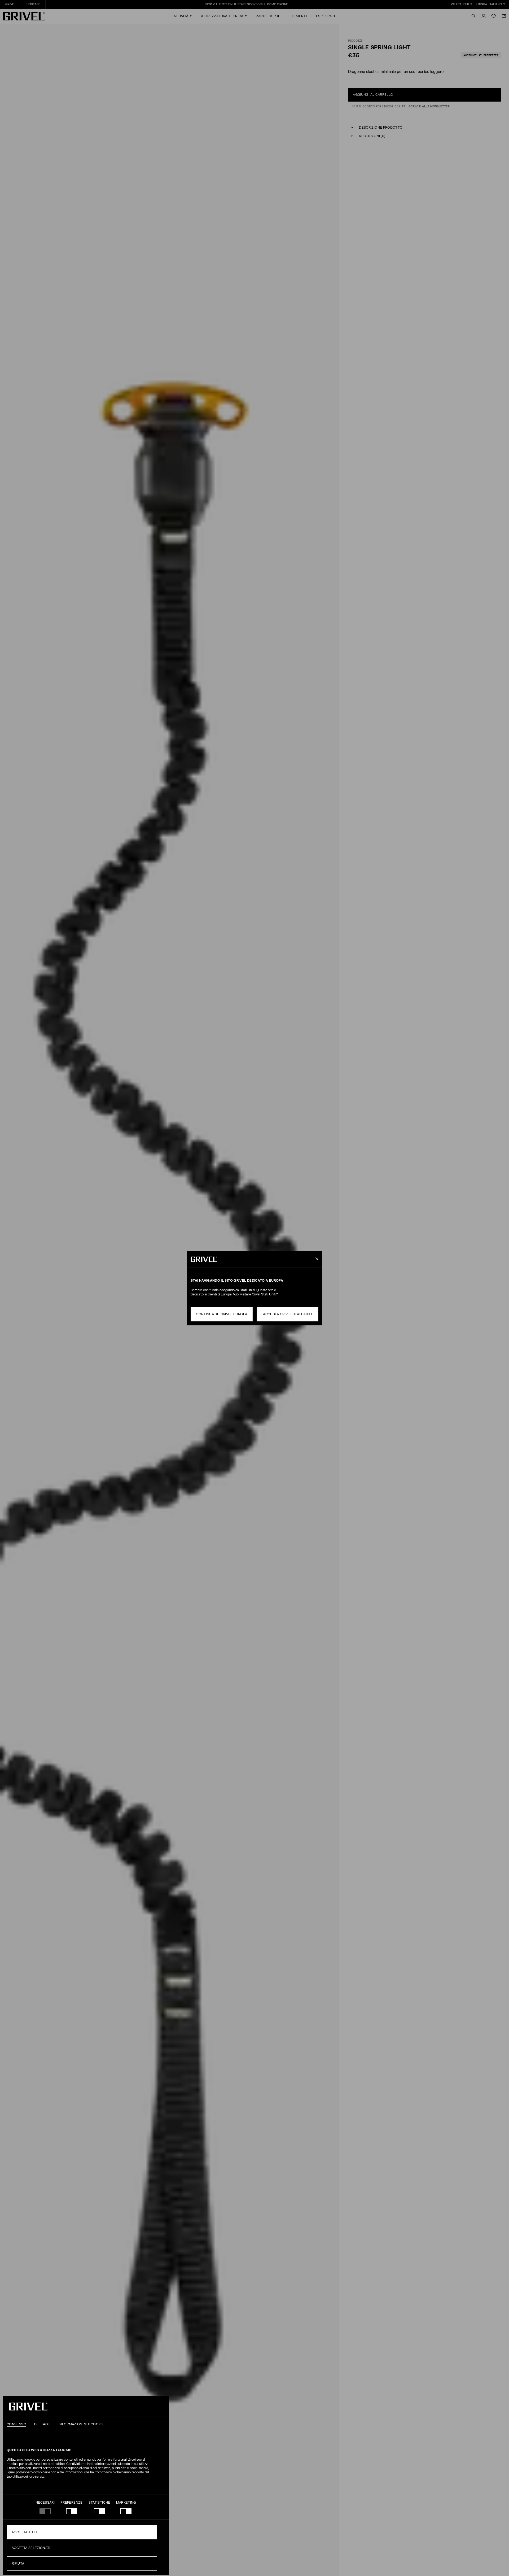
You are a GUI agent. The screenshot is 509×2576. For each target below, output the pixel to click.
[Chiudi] (316, 1259)
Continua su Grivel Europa (221, 1314)
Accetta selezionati (31, 2548)
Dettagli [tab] (42, 2424)
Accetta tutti (25, 2532)
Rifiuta (18, 2564)
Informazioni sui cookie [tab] (81, 2424)
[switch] (72, 2511)
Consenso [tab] (16, 2424)
